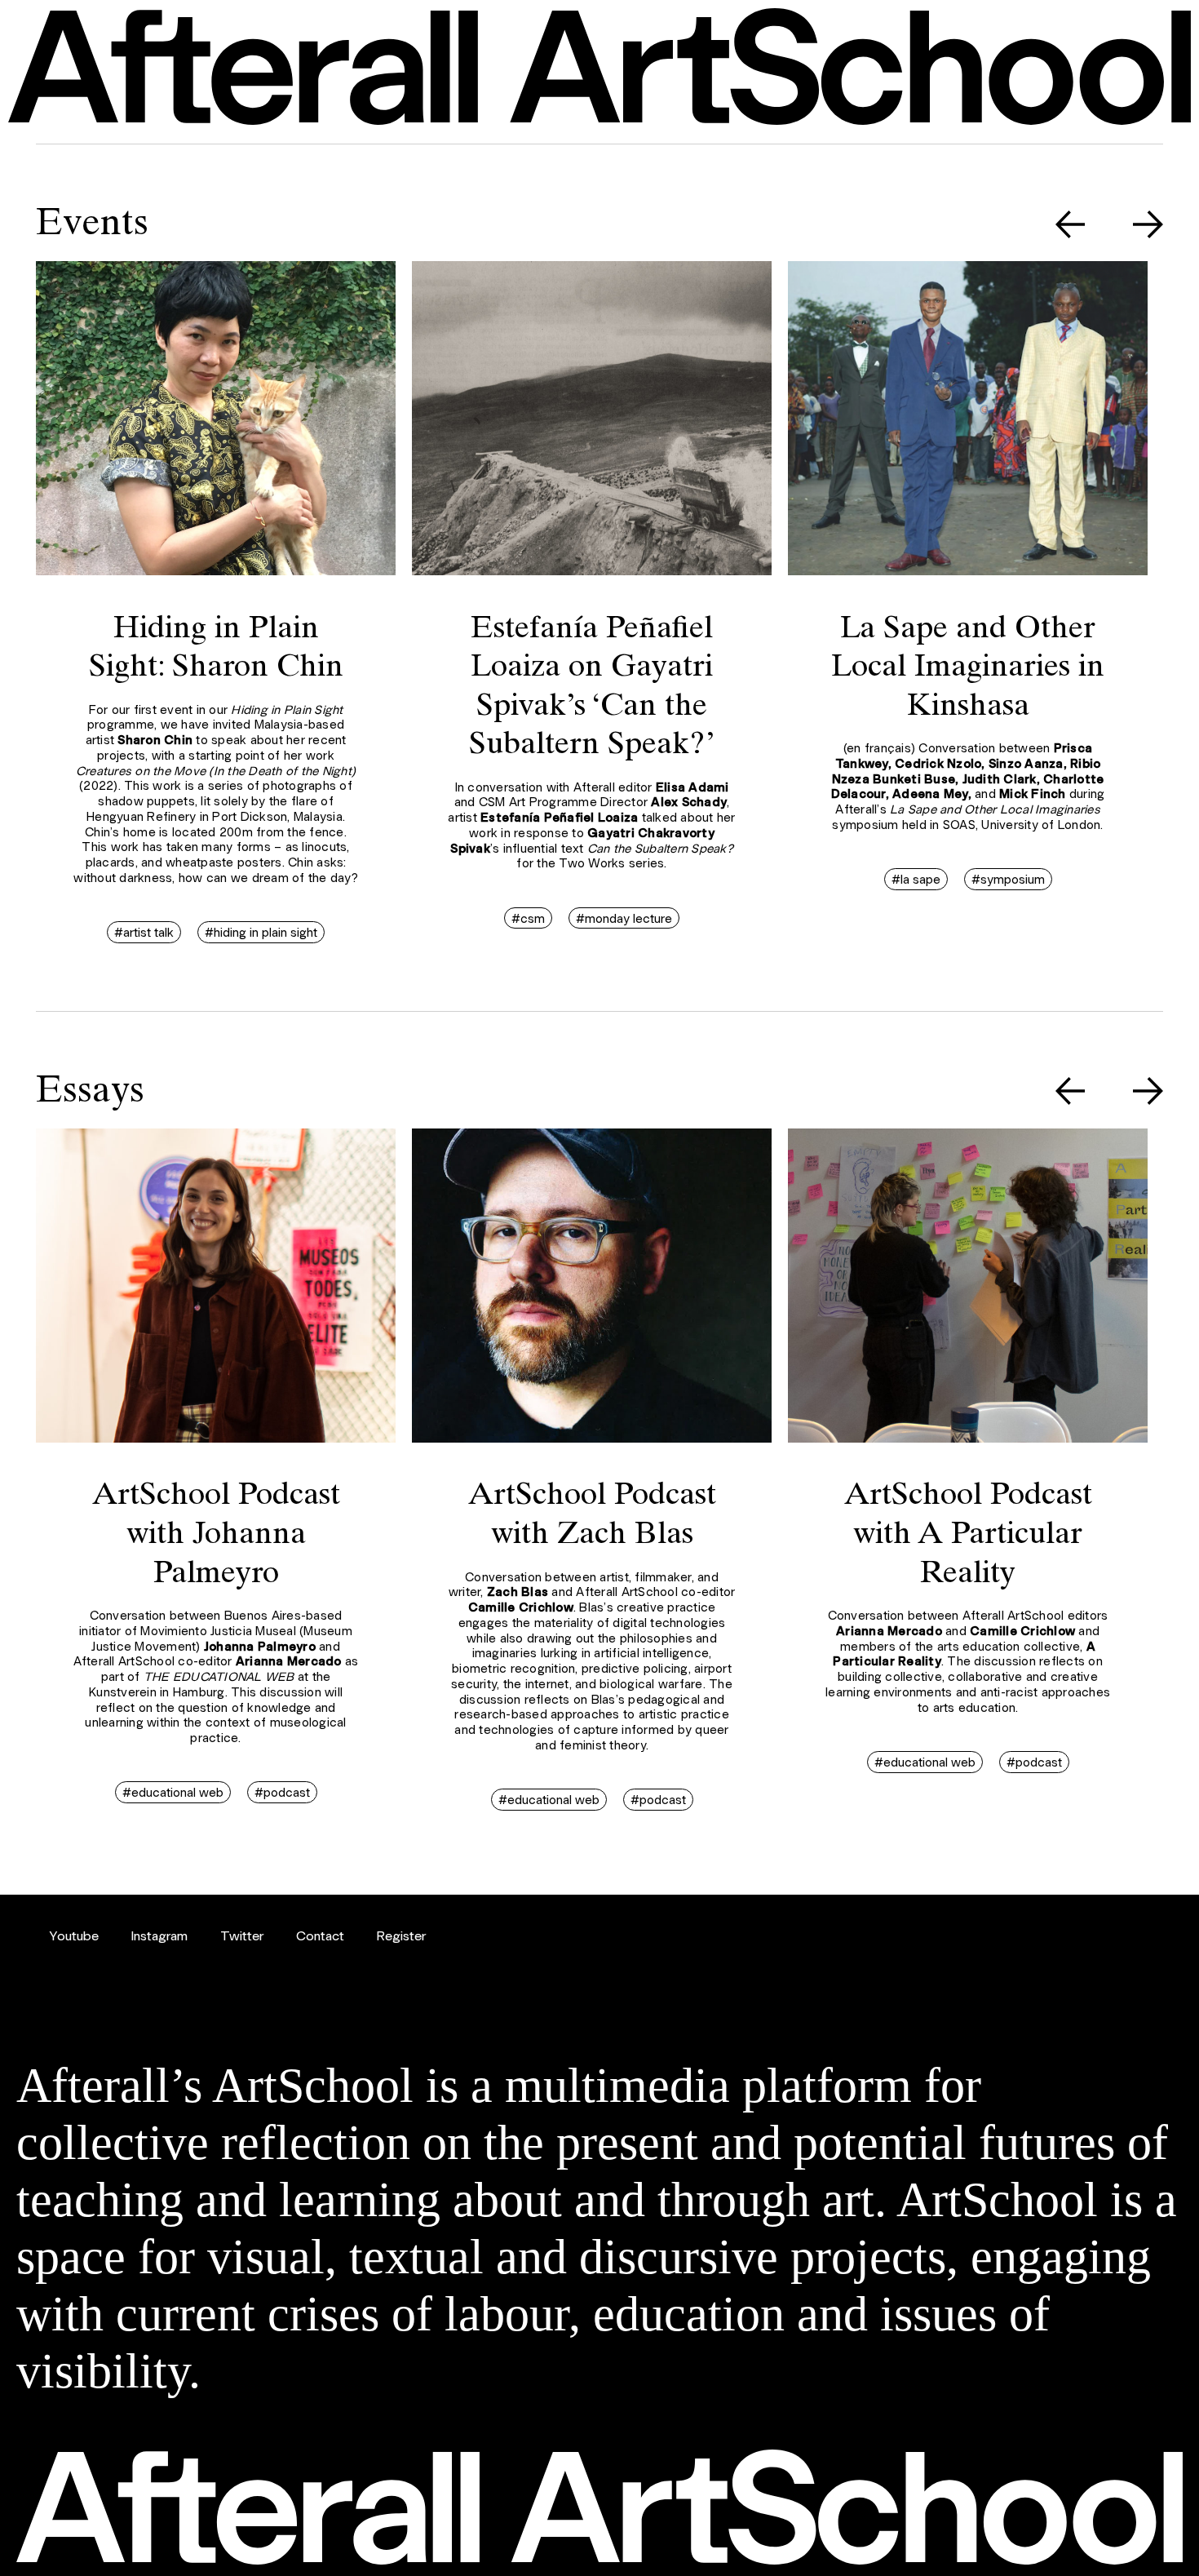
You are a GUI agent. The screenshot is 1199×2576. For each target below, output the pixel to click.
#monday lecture (624, 918)
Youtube (74, 1935)
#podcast (282, 1792)
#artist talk (144, 932)
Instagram (159, 1935)
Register (401, 1935)
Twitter (242, 1935)
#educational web (173, 1792)
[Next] (1148, 226)
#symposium (1008, 879)
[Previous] (1071, 226)
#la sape (916, 879)
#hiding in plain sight (261, 932)
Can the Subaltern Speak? (660, 848)
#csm (528, 918)
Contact (320, 1935)
